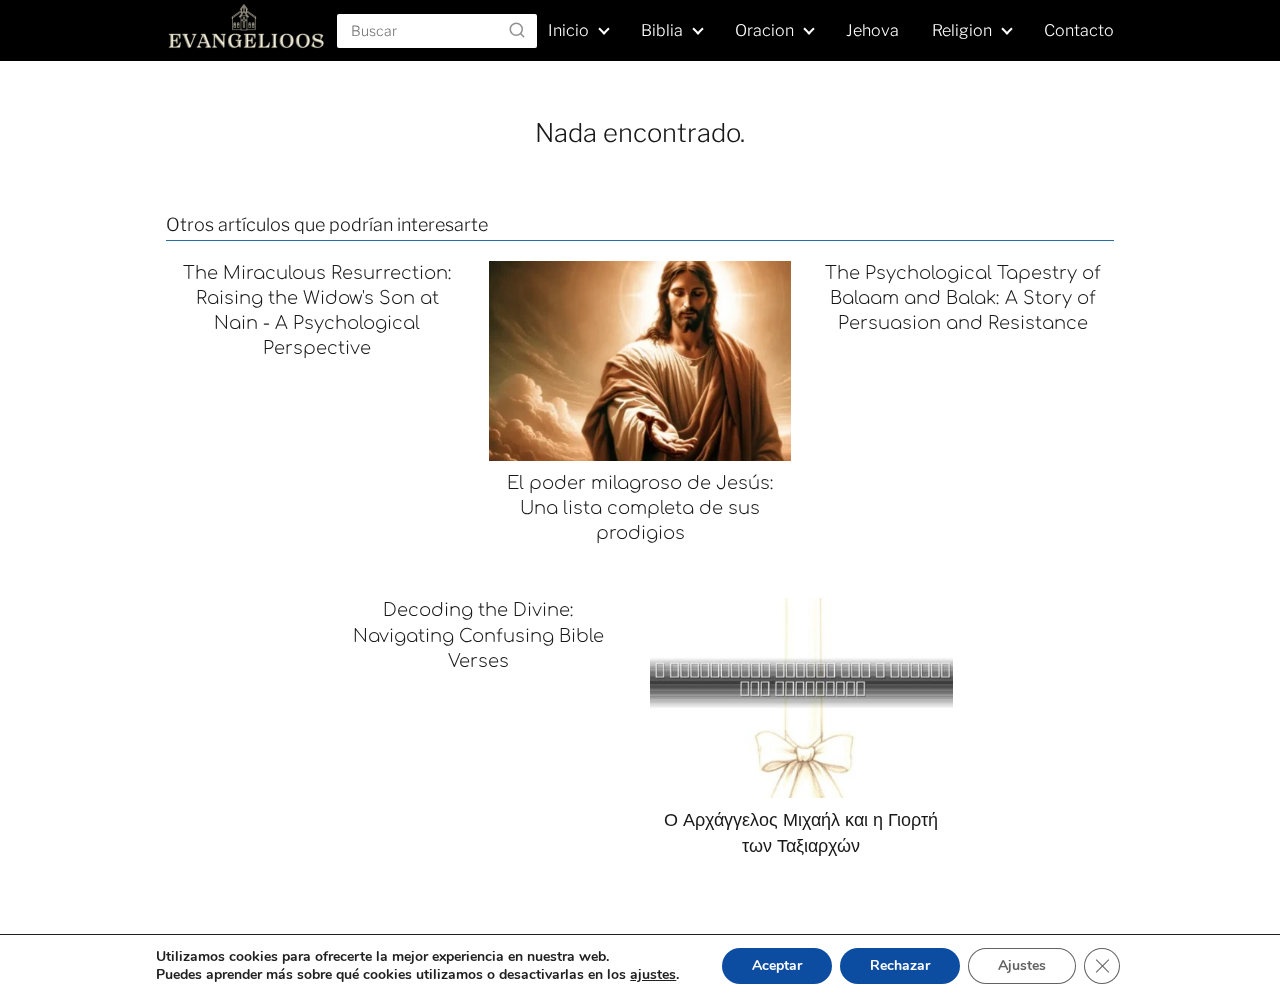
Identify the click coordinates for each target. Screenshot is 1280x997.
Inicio (568, 30)
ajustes (653, 975)
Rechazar (900, 965)
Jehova (872, 30)
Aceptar (777, 965)
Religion (962, 30)
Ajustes (1022, 965)
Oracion (764, 30)
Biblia (662, 30)
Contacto (1079, 30)
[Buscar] (517, 30)
